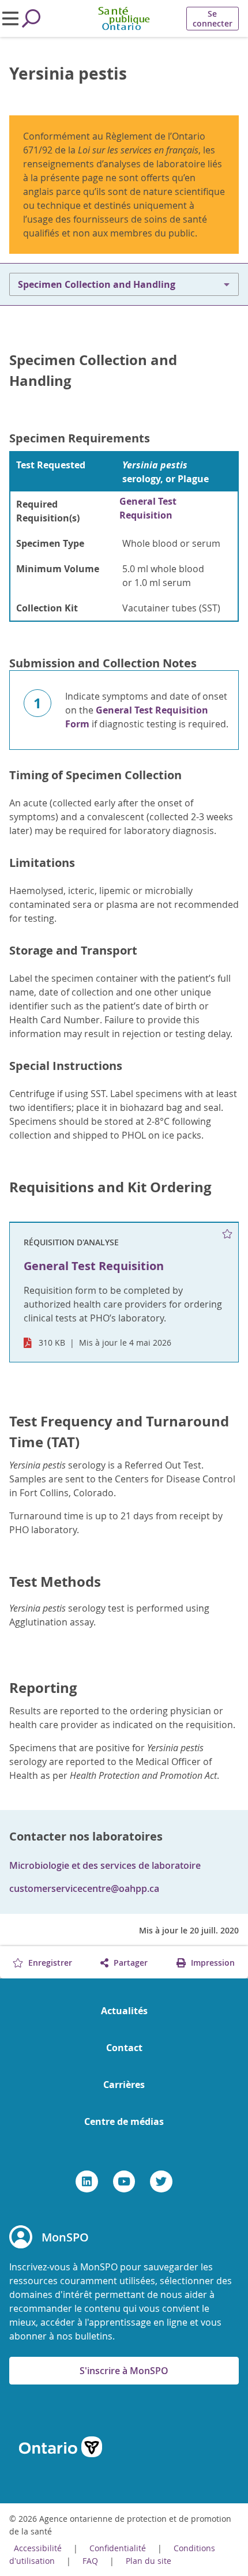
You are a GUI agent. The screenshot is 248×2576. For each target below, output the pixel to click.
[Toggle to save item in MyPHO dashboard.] (228, 1234)
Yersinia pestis (68, 74)
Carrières (124, 2085)
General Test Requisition (148, 508)
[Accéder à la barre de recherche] (31, 18)
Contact (124, 2048)
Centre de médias (124, 2121)
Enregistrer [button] (49, 1963)
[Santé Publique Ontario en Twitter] (161, 2181)
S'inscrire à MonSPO (124, 2371)
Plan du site (149, 2561)
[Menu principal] (10, 18)
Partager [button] (129, 1963)
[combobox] (124, 284)
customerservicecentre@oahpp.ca (84, 1888)
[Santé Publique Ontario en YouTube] (124, 2181)
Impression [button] (212, 1963)
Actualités (124, 2011)
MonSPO (65, 2237)
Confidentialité (118, 2548)
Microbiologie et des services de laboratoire (105, 1865)
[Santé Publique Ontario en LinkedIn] (87, 2181)
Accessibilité (38, 2548)
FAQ (90, 2561)
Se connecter (213, 18)
